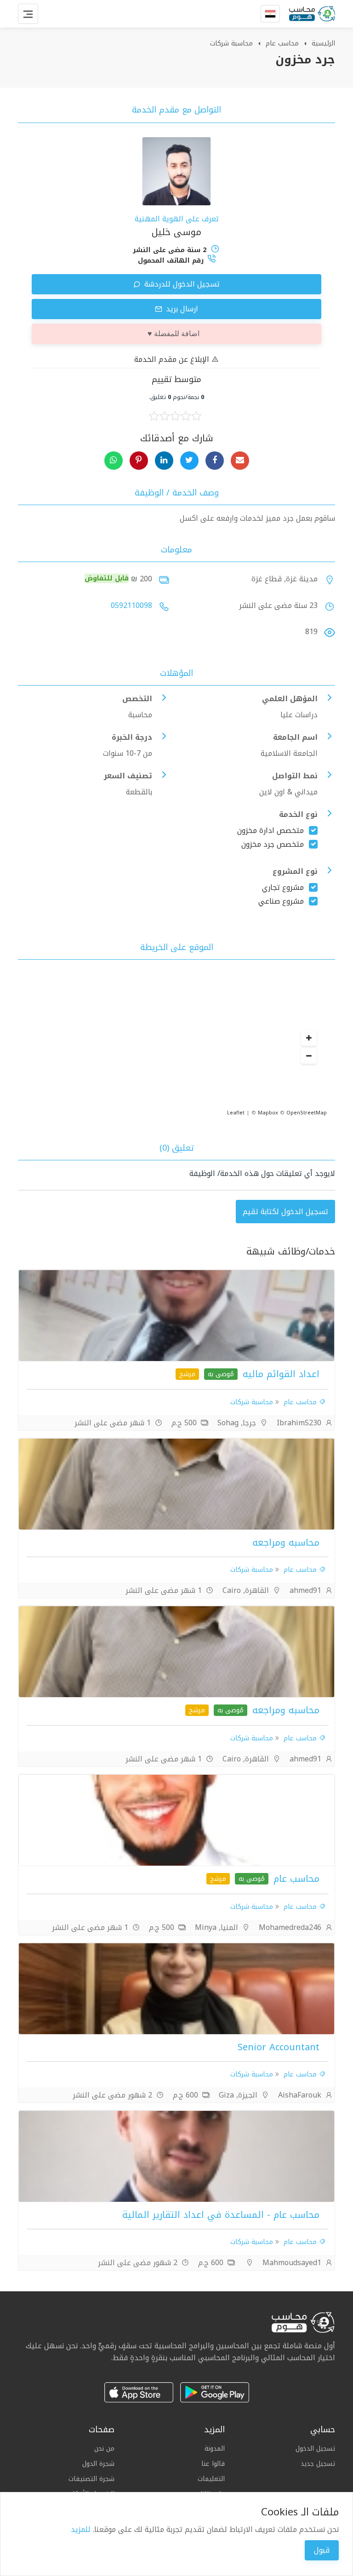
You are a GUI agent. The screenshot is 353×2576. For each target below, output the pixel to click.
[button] (309, 1038)
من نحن (104, 2449)
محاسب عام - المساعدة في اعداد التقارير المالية (221, 2215)
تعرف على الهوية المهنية (177, 219)
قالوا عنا (213, 2464)
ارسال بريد (181, 309)
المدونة (215, 2449)
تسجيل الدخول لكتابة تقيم (285, 1212)
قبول (322, 2550)
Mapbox (268, 1113)
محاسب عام (282, 43)
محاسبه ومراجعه (286, 1542)
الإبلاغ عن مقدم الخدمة (173, 359)
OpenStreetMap (307, 1113)
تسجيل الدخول (315, 2449)
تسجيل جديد (318, 2464)
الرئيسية (323, 43)
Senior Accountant (279, 2047)
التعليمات (211, 2479)
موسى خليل (176, 232)
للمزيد (81, 2529)
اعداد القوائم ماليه (279, 1374)
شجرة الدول (98, 2464)
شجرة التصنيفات (91, 2479)
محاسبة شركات (231, 43)
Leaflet (236, 1113)
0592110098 (131, 605)
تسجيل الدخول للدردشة (181, 284)
